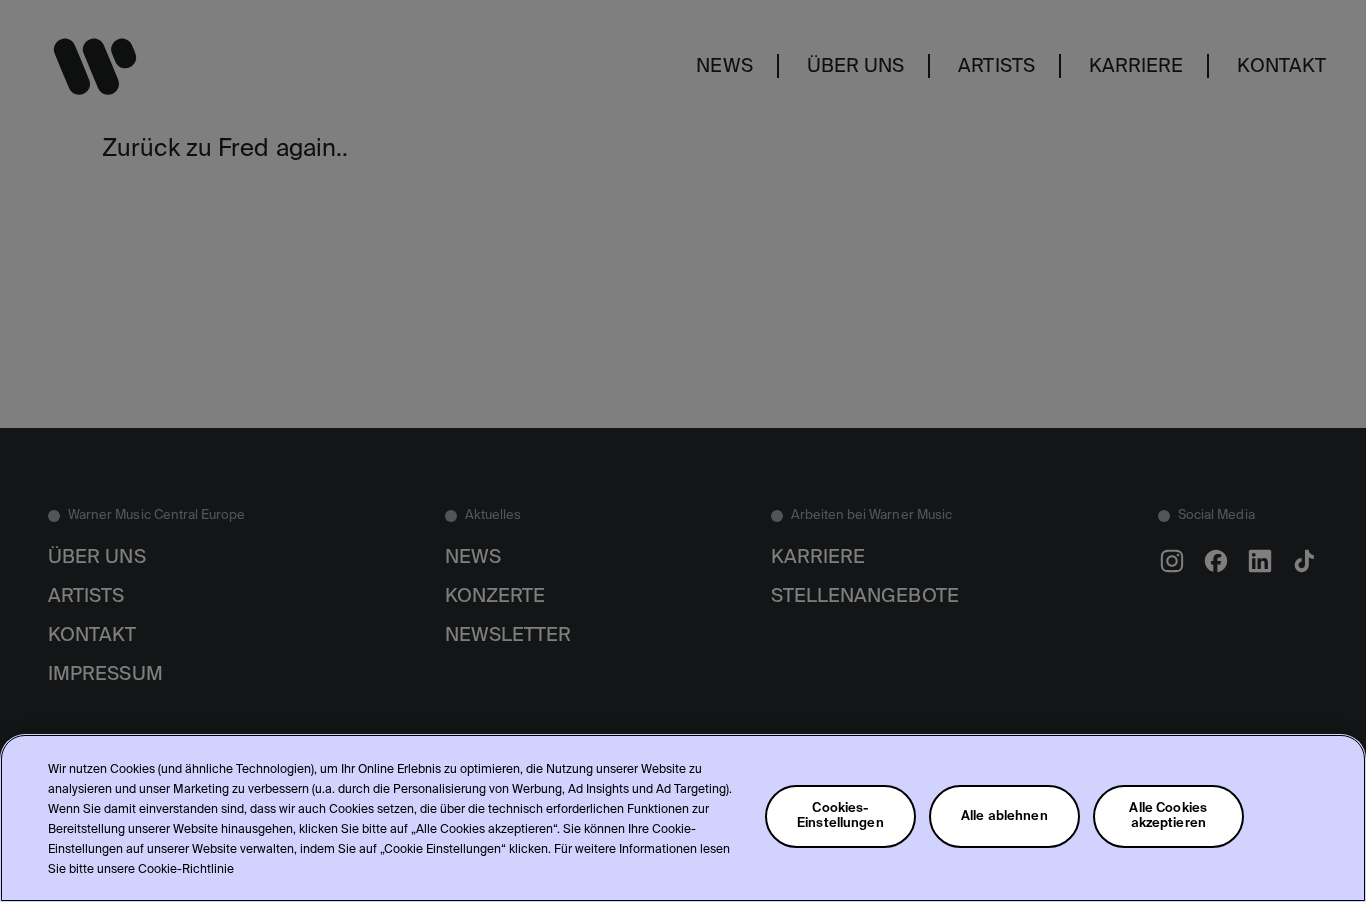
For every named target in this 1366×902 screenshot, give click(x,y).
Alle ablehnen (1004, 816)
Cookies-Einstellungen (840, 816)
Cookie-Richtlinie (186, 870)
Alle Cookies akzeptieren (1168, 816)
